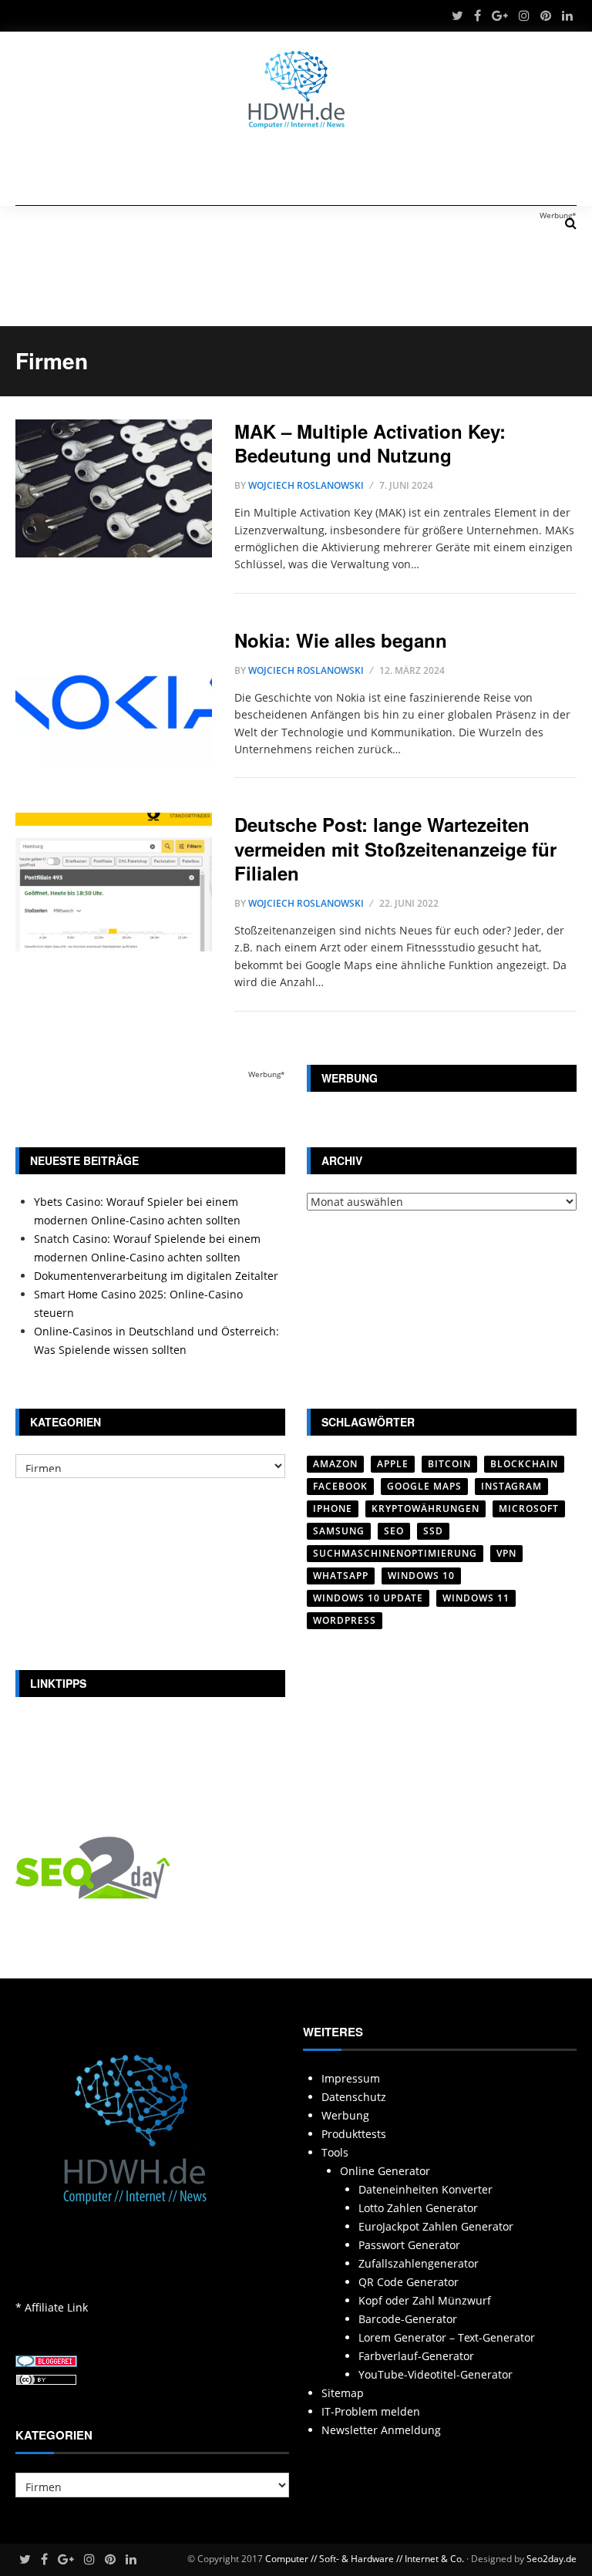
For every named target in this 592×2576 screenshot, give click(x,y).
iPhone (333, 1509)
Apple (393, 1464)
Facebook (340, 1486)
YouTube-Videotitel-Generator (436, 2374)
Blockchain (524, 1464)
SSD (433, 1531)
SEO (394, 1531)
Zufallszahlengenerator (419, 2263)
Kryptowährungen (425, 1509)
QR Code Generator (409, 2282)
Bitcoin (449, 1464)
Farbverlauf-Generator (416, 2356)
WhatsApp (341, 1576)
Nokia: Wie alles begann (341, 640)
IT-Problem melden (371, 2411)
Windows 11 (476, 1598)
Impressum (351, 2078)
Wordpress (345, 1620)
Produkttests (354, 2134)
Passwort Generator (409, 2245)
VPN (506, 1553)
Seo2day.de (552, 2559)
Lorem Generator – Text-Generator (447, 2337)
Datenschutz (354, 2097)
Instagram (511, 1486)
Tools (335, 2152)
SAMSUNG (339, 1531)
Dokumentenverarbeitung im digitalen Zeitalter (156, 1276)
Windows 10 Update (368, 1598)
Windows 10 (421, 1576)
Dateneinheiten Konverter (425, 2189)
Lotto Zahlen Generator (418, 2208)
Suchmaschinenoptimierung (395, 1553)
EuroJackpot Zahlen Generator (436, 2226)
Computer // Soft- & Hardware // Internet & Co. (365, 2559)
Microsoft (529, 1509)
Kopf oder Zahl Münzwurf (425, 2300)
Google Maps (424, 1486)
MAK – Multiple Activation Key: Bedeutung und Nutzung (370, 443)
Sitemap (343, 2393)
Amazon (335, 1464)
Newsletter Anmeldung (381, 2430)
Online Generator (385, 2171)
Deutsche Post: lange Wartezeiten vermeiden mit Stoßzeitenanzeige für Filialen (395, 848)
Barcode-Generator (408, 2319)
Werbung (345, 2115)
